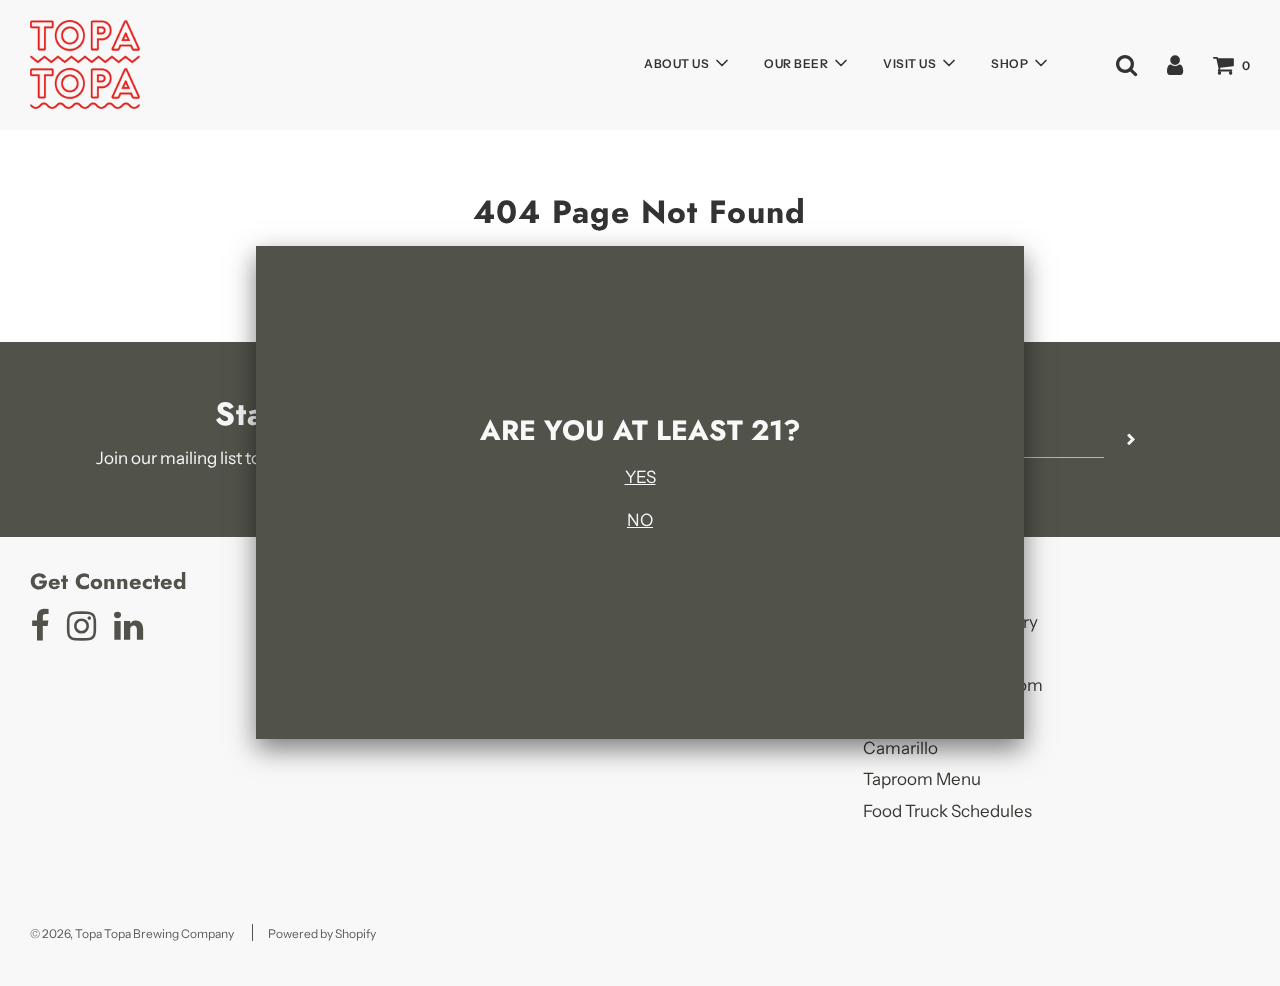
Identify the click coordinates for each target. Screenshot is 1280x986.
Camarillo (900, 748)
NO (640, 520)
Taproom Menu (922, 779)
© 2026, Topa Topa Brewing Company (132, 933)
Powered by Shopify (322, 933)
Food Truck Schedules (947, 811)
